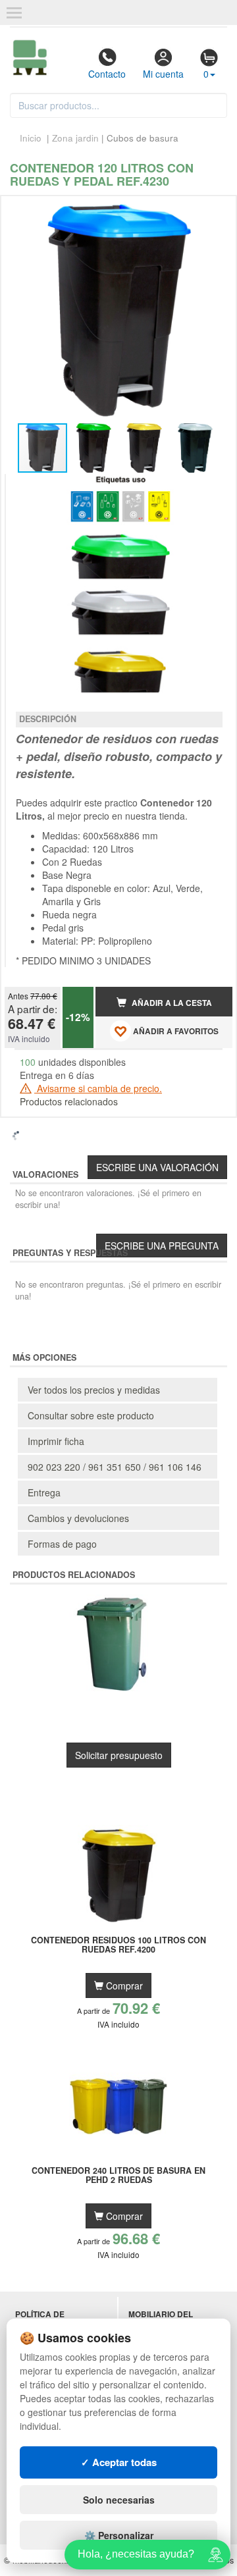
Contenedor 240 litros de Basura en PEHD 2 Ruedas (118, 2176)
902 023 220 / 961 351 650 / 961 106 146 (115, 1467)
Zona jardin (75, 138)
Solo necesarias (119, 2500)
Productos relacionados (69, 1101)
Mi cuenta (163, 74)
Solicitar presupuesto (119, 1755)
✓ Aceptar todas (119, 2462)
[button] (211, 211)
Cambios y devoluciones (78, 1518)
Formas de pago (62, 1544)
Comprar (123, 1985)
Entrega (44, 1492)
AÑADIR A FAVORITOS (175, 1031)
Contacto (107, 74)
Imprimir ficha (56, 1441)
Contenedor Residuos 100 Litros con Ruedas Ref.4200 (118, 1945)
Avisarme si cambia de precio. (98, 1088)
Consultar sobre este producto (91, 1415)
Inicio (31, 138)
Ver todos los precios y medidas (94, 1390)
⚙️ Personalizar (119, 2535)
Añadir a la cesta (171, 1003)
